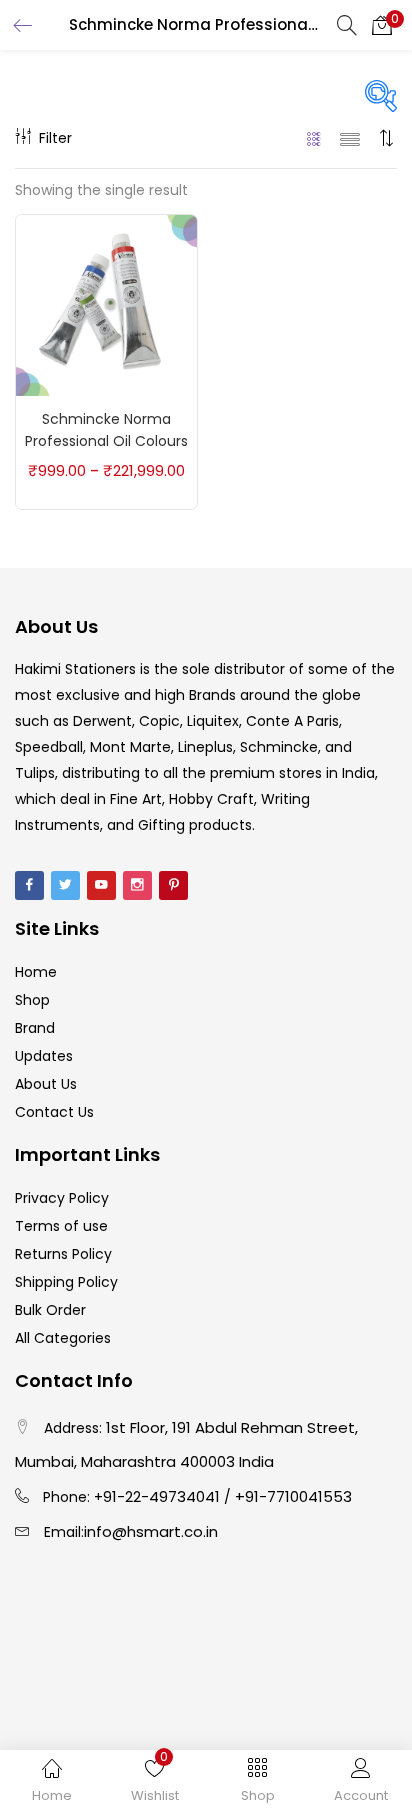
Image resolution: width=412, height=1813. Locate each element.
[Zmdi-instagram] (137, 885)
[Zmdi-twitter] (65, 885)
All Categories (63, 1338)
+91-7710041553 (293, 1496)
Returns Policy (63, 1254)
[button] (382, 25)
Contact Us (54, 1112)
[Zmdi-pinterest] (173, 885)
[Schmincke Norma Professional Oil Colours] (106, 304)
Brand (35, 1028)
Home (36, 972)
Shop (32, 1000)
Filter (55, 138)
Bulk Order (50, 1310)
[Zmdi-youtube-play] (101, 885)
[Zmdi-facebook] (29, 885)
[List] (350, 138)
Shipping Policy (66, 1282)
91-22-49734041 (161, 1496)
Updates (44, 1056)
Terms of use (61, 1226)
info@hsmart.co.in (151, 1531)
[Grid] (314, 138)
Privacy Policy (62, 1198)
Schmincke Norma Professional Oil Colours (106, 430)
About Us (46, 1084)
